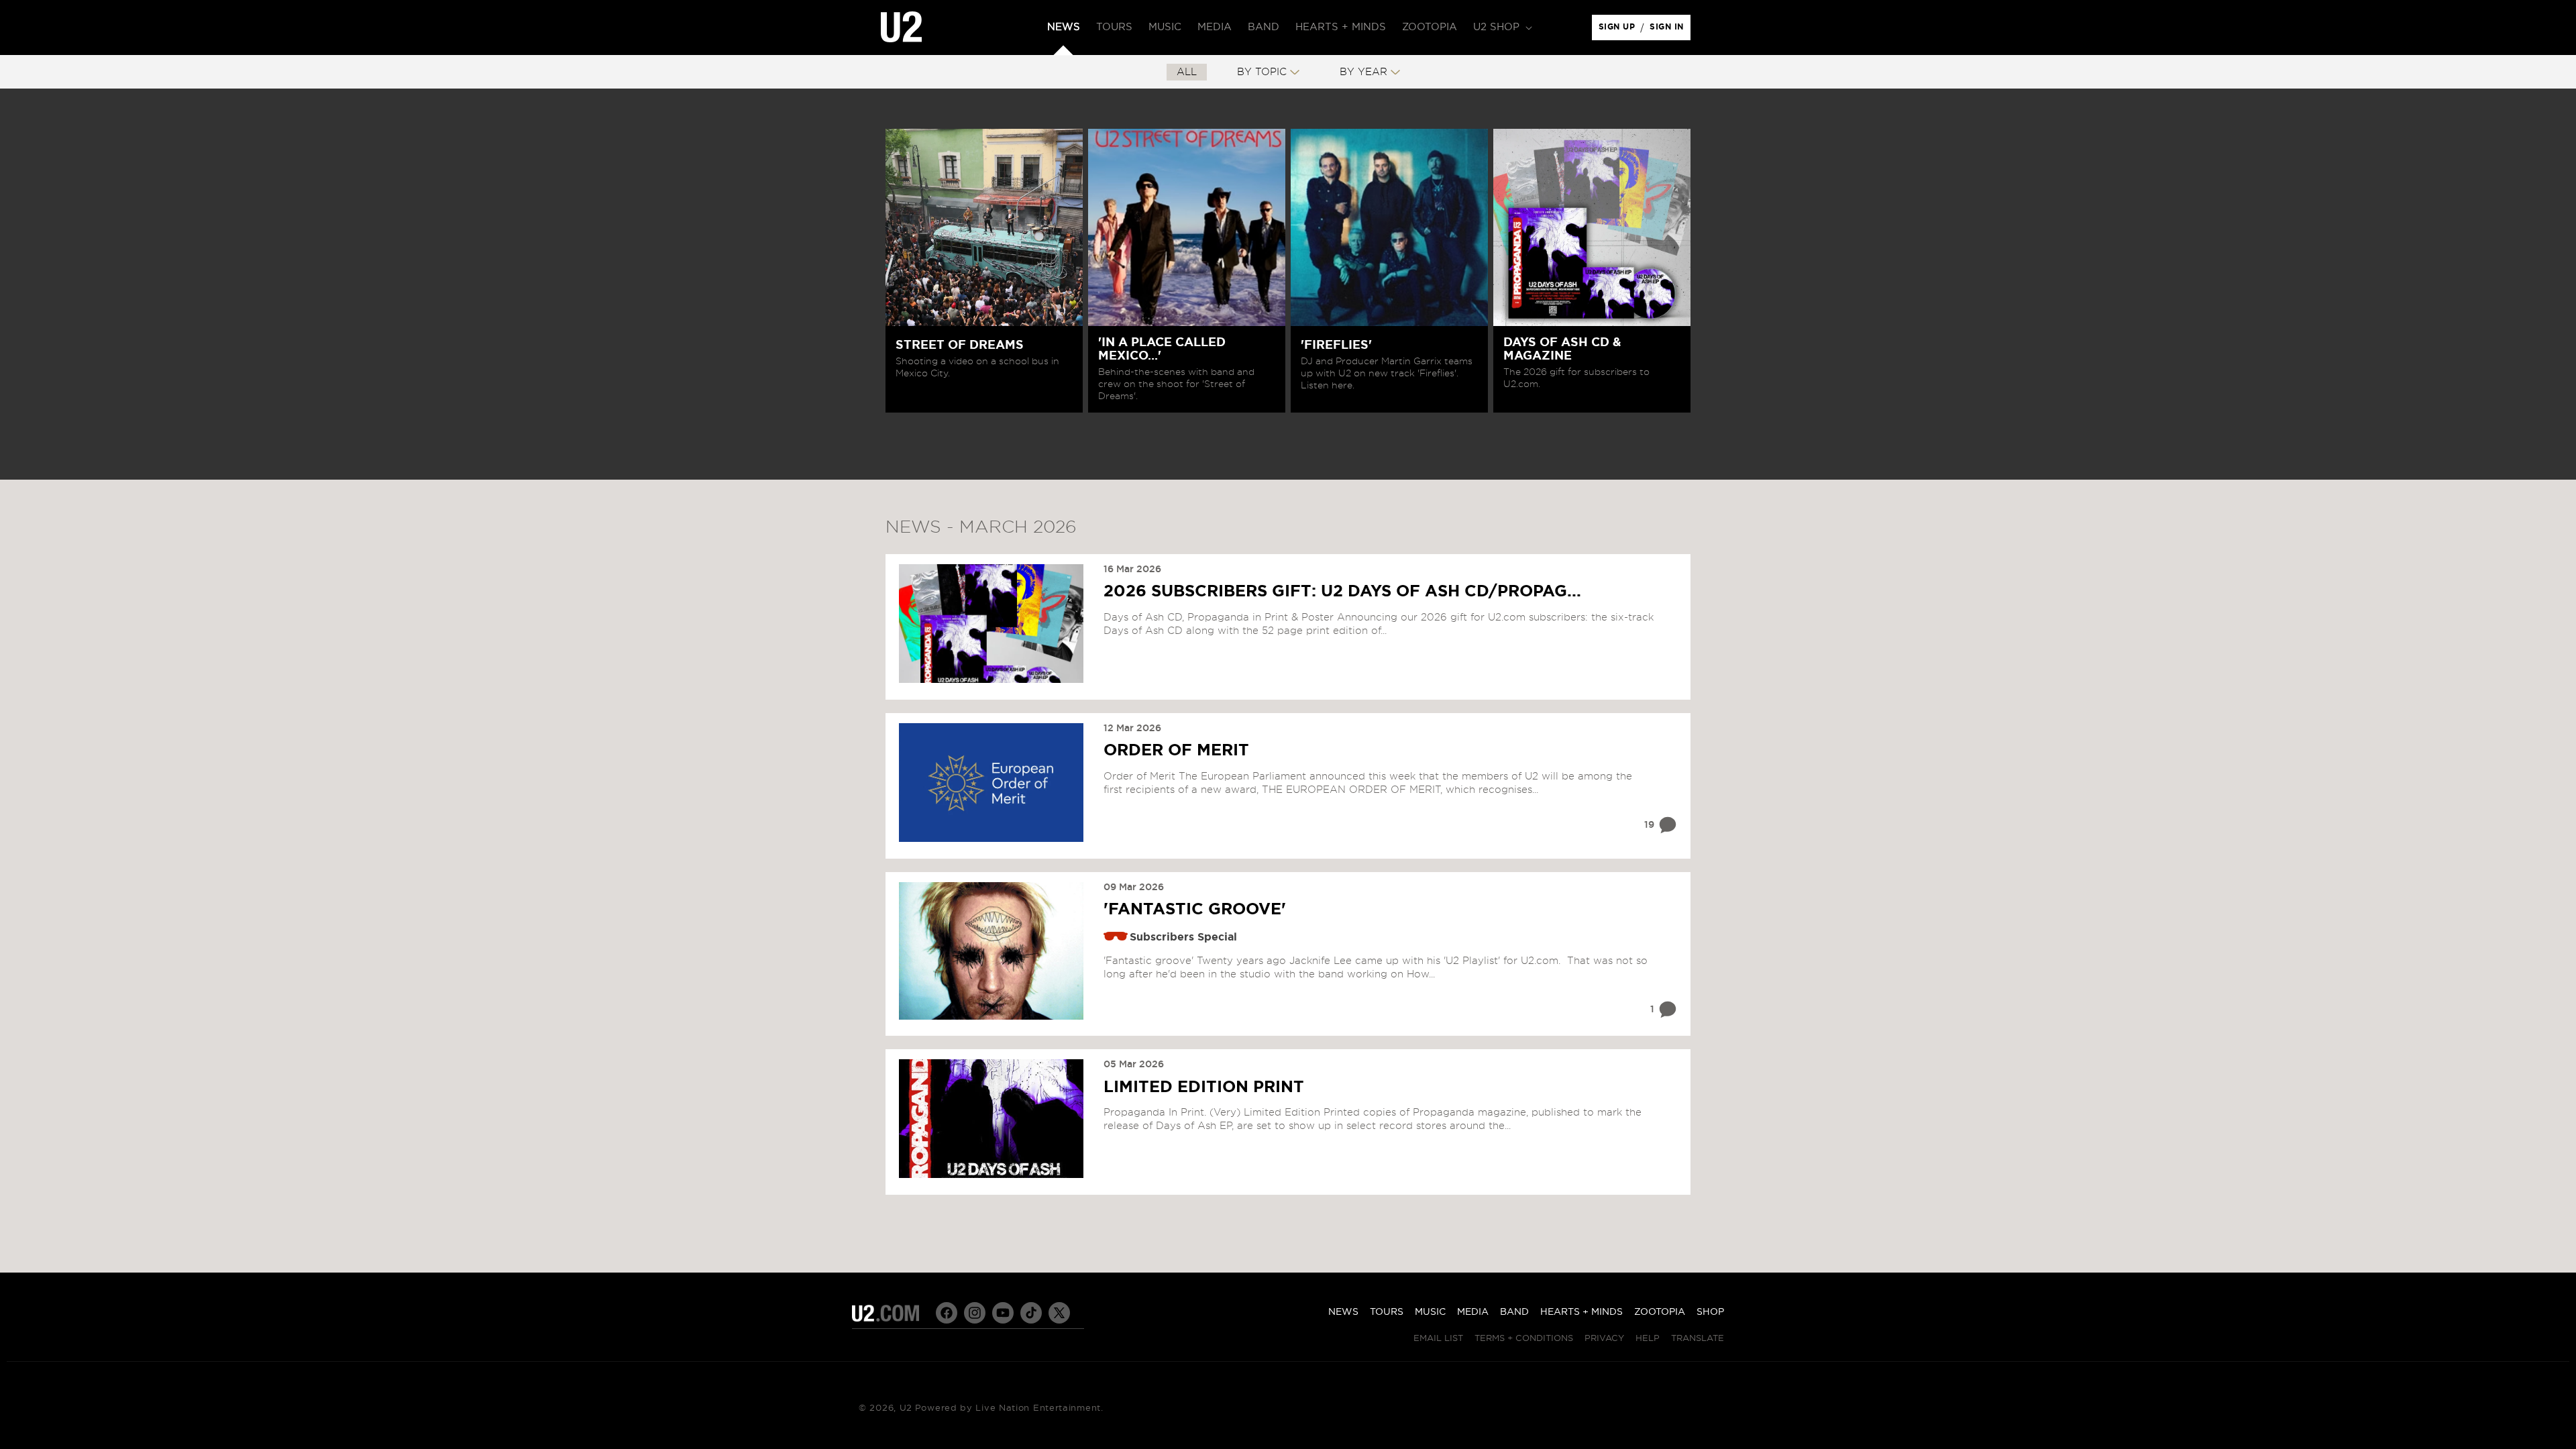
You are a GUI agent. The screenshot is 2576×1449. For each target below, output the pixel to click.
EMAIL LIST (1438, 1339)
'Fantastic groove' (1195, 910)
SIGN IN (1670, 30)
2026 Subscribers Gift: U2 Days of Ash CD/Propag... (1342, 592)
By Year (1363, 72)
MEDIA (1473, 1312)
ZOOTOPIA (1660, 1312)
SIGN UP (1619, 30)
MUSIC (1430, 1312)
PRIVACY (1604, 1339)
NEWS (1343, 1312)
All (1187, 72)
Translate (1698, 1339)
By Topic (1262, 72)
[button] (1501, 28)
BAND (1514, 1312)
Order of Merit (1176, 751)
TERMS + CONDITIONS (1524, 1339)
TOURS (1387, 1312)
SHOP (1710, 1312)
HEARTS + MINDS (1581, 1312)
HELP (1648, 1339)
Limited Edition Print (1204, 1087)
